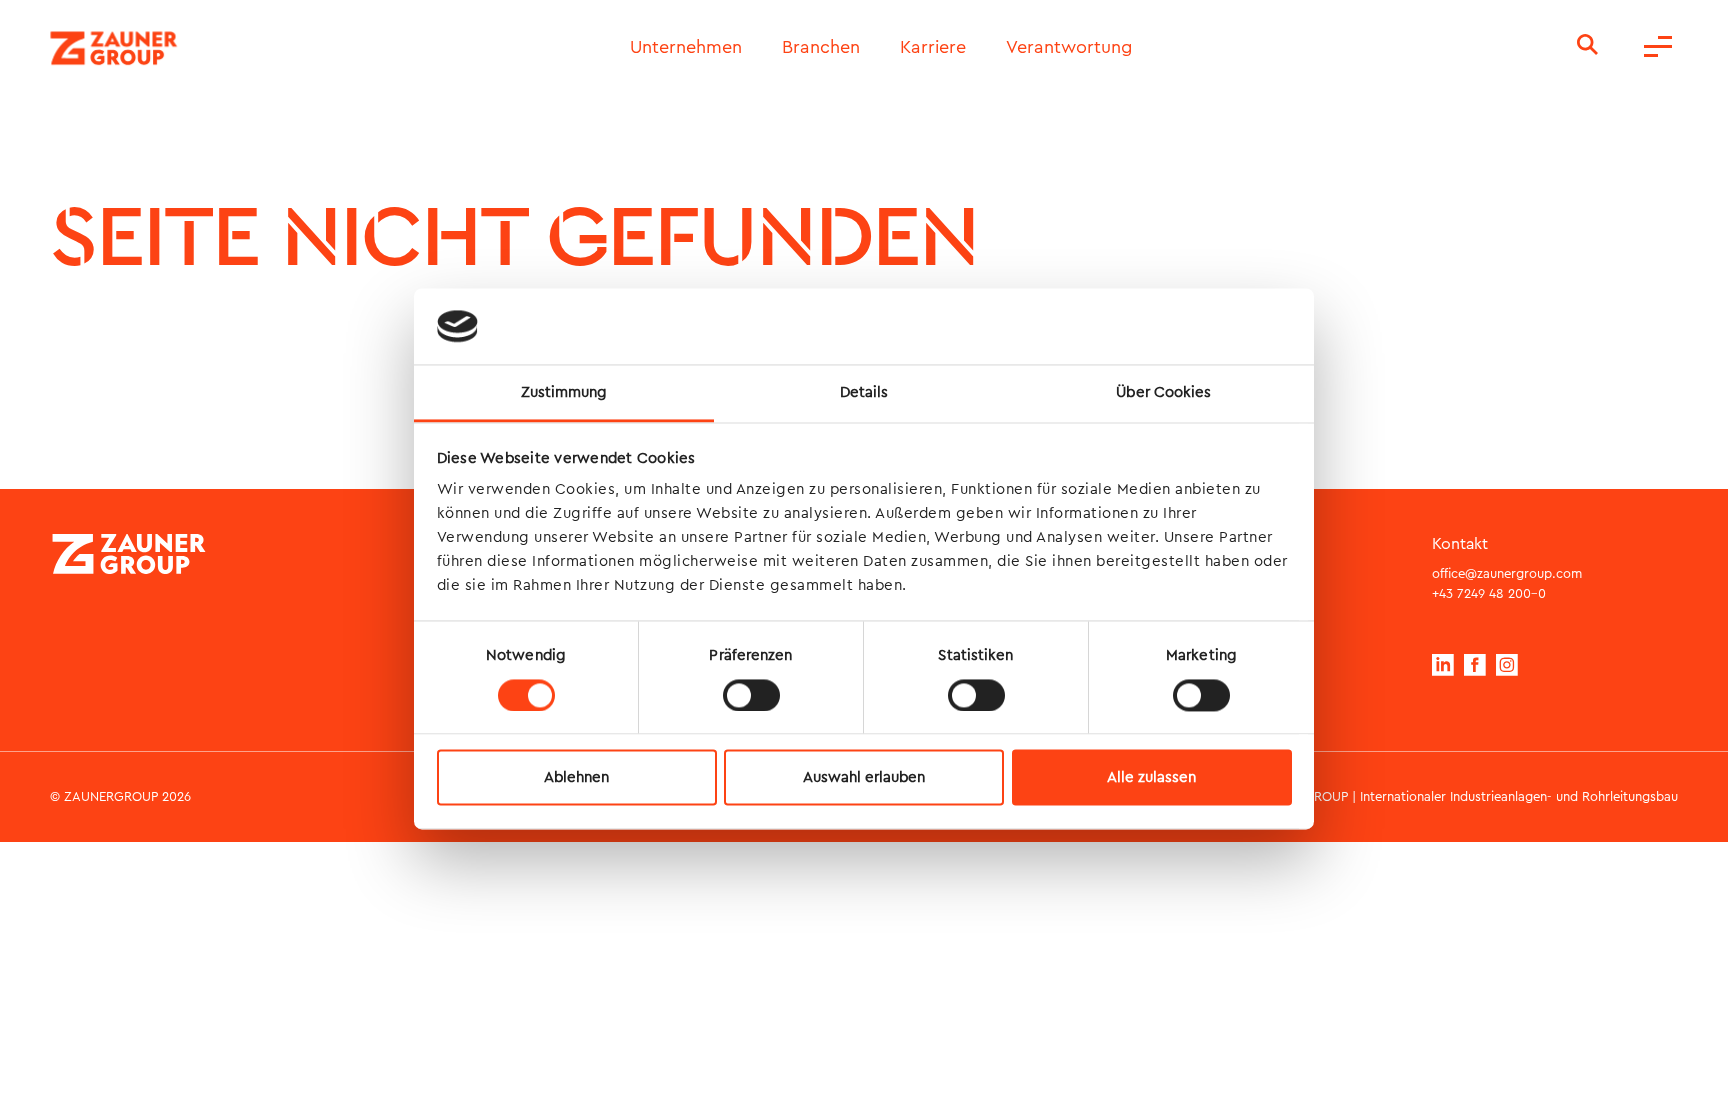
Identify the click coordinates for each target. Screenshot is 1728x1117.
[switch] (751, 695)
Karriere (933, 48)
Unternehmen (686, 48)
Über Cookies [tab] (1163, 393)
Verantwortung (1069, 48)
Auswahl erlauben (864, 778)
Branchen (821, 48)
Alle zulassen (1151, 778)
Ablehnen (576, 778)
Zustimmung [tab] (564, 393)
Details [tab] (864, 393)
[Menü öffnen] (1658, 48)
